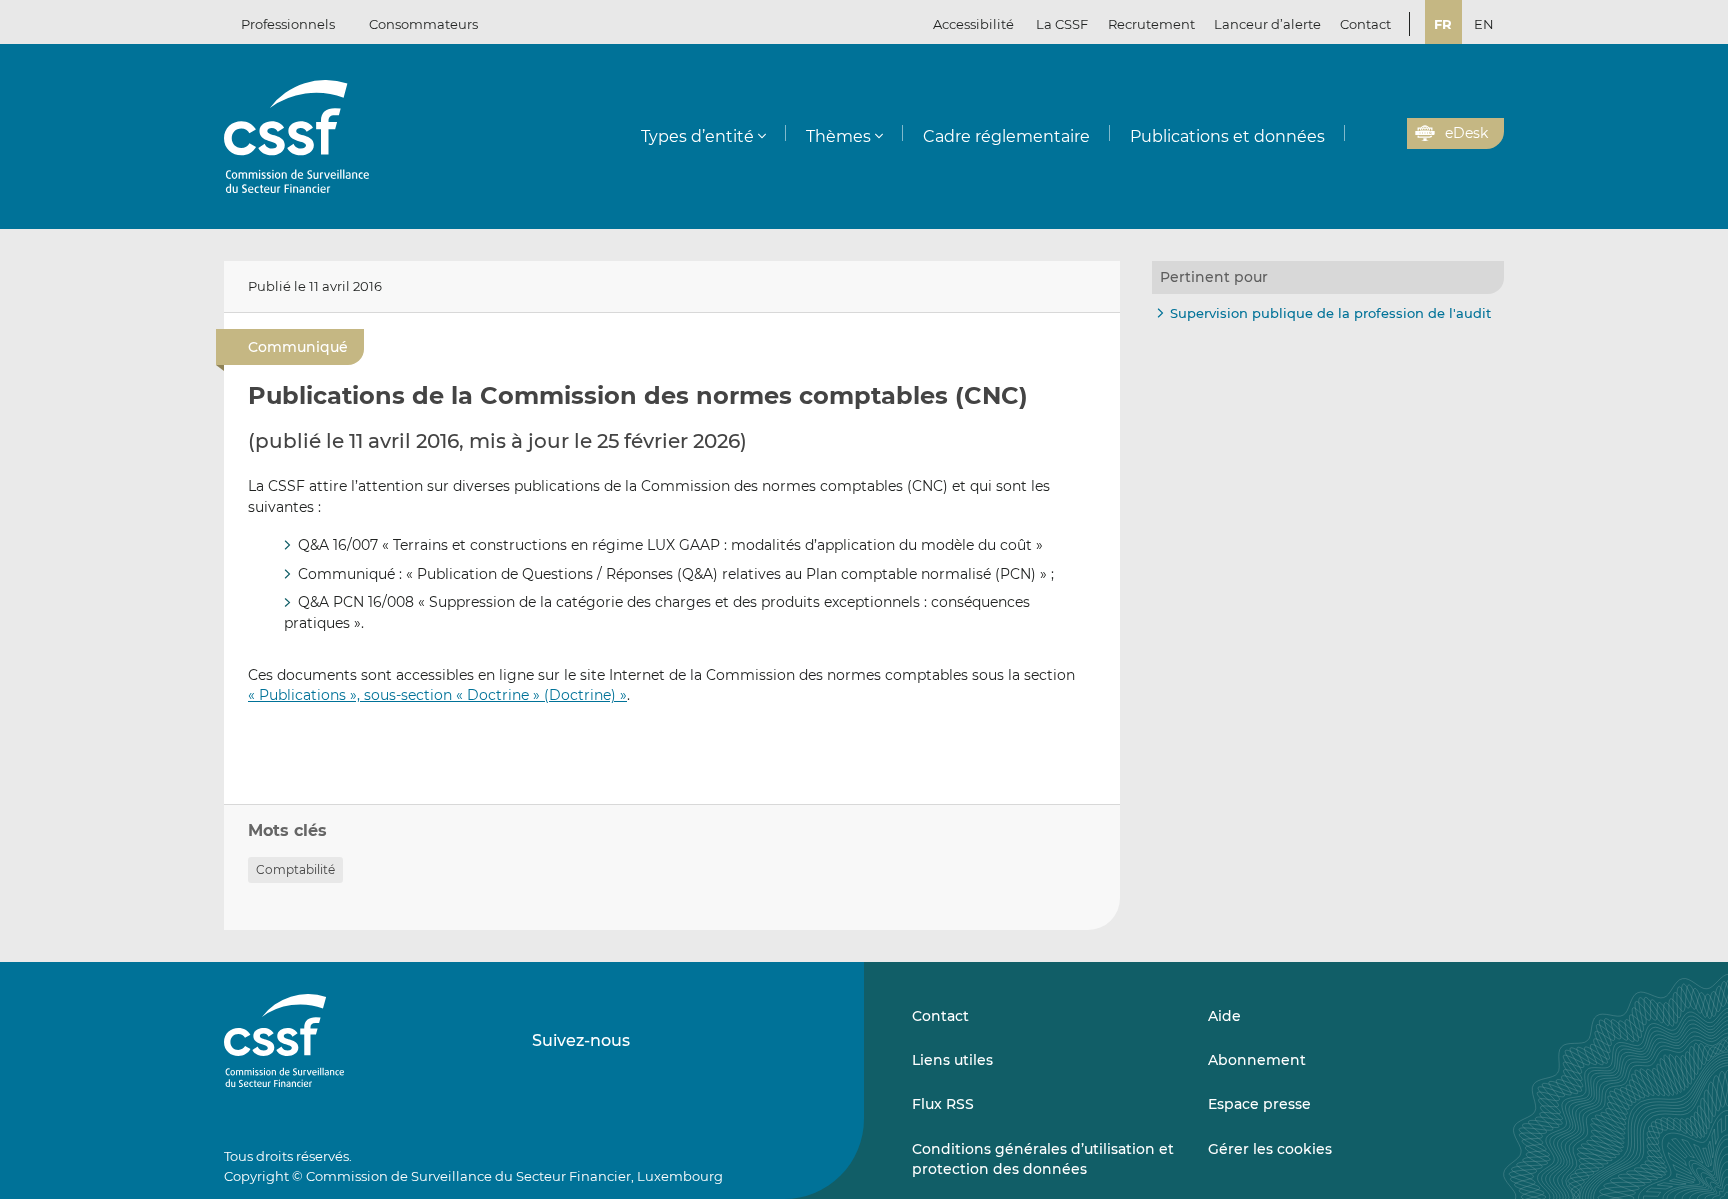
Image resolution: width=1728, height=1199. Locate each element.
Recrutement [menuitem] (1151, 24)
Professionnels (288, 24)
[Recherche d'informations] (1361, 134)
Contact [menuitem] (1365, 24)
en (1484, 24)
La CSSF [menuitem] (1062, 24)
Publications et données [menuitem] (1227, 136)
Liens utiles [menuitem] (952, 1060)
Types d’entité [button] (697, 136)
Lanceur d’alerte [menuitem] (1267, 24)
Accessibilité (973, 24)
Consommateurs (423, 24)
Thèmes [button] (838, 136)
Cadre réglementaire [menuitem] (1006, 136)
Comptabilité (295, 869)
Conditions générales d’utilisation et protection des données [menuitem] (1043, 1159)
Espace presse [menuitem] (1259, 1104)
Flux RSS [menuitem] (943, 1104)
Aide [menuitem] (1224, 1016)
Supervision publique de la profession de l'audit (1330, 313)
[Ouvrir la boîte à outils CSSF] (1385, 134)
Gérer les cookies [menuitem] (1270, 1149)
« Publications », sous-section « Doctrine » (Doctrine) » (437, 695)
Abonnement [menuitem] (1257, 1060)
